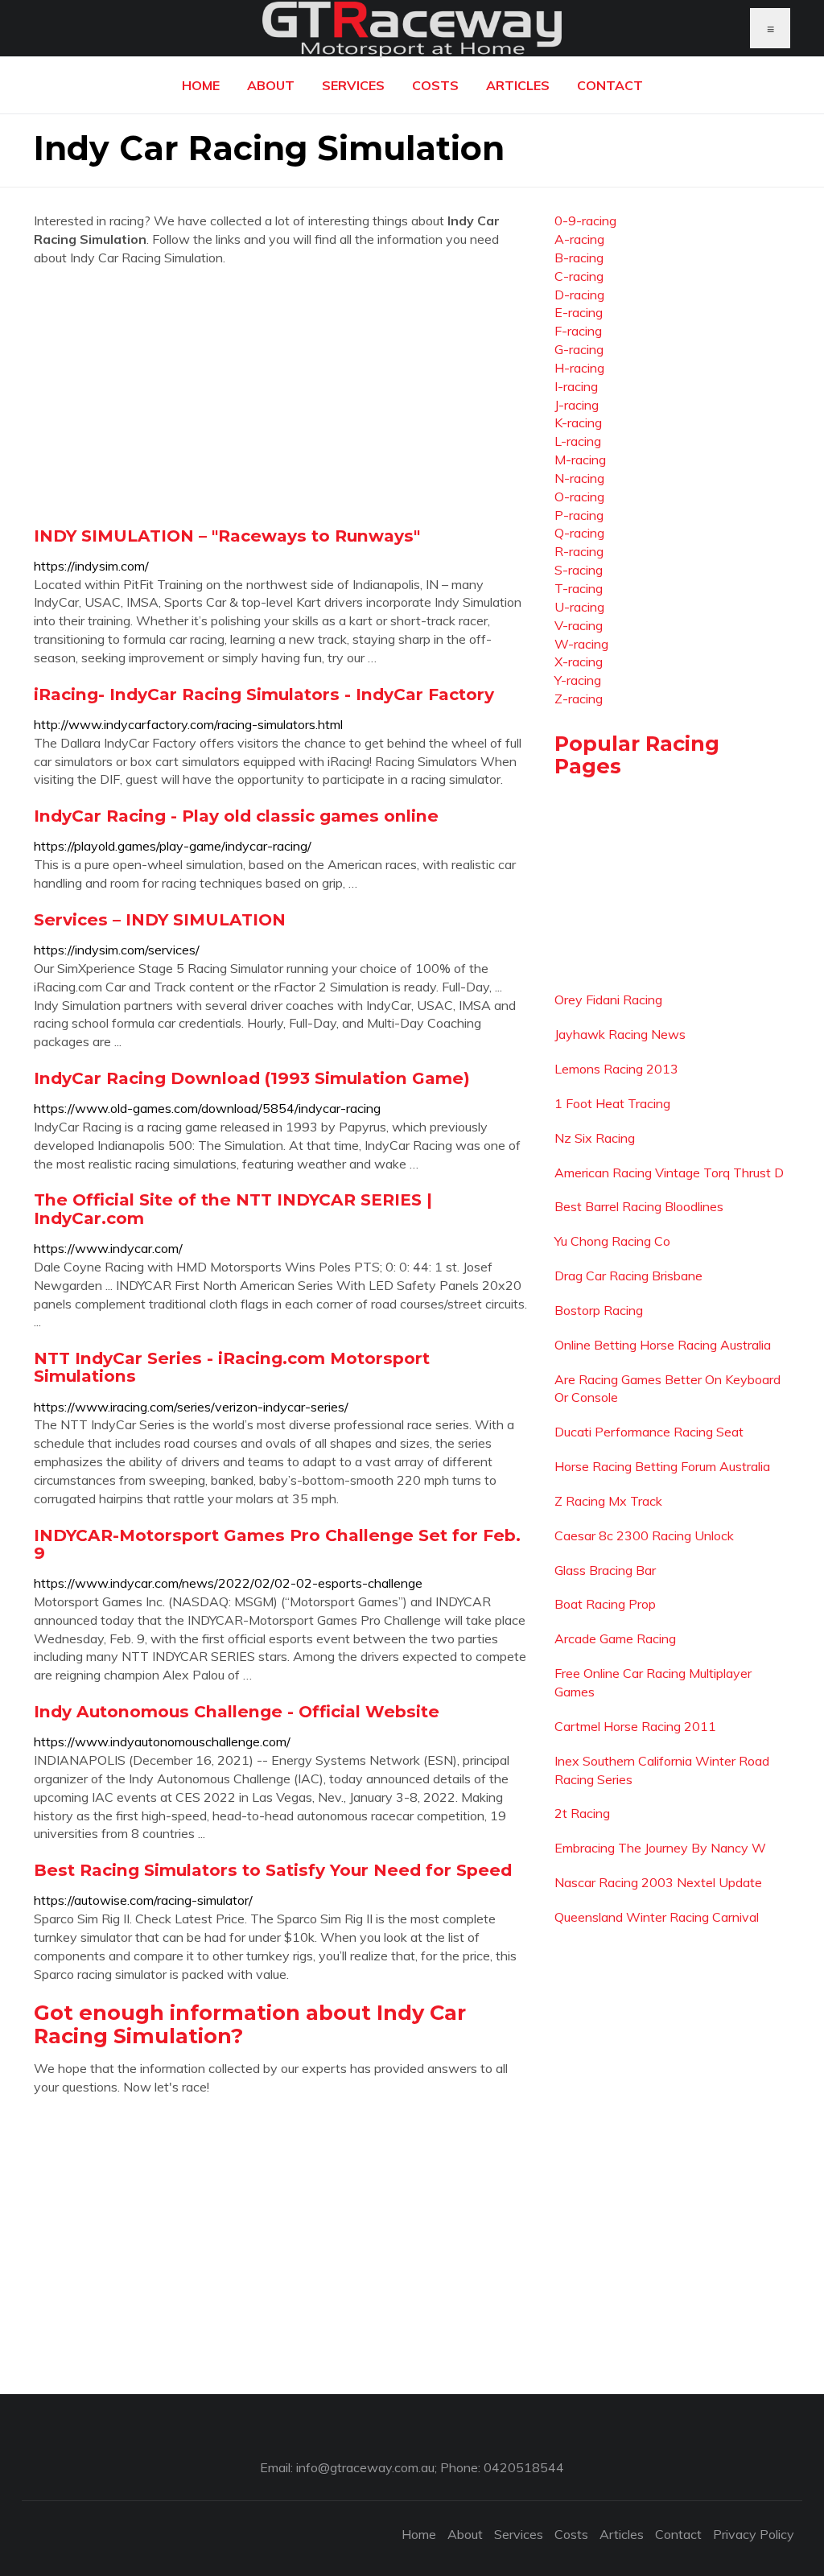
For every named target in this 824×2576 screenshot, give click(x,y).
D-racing (579, 295)
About (271, 85)
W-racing (581, 644)
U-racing (579, 607)
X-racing (579, 662)
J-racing (577, 405)
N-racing (579, 478)
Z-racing (579, 699)
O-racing (579, 497)
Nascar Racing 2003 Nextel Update (658, 1882)
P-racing (579, 515)
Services (353, 85)
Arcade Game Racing (615, 1638)
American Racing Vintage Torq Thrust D (669, 1173)
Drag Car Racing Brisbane (628, 1276)
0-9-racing (585, 221)
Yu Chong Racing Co (612, 1241)
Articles (518, 85)
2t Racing (582, 1813)
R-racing (579, 551)
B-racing (579, 258)
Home (201, 85)
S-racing (579, 570)
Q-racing (579, 533)
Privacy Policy (754, 2534)
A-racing (579, 239)
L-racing (578, 441)
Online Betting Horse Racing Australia (663, 1345)
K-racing (578, 422)
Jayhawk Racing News (620, 1034)
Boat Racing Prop (605, 1604)
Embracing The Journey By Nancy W (660, 1848)
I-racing (576, 386)
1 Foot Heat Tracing (612, 1103)
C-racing (579, 276)
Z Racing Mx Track (608, 1501)
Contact (610, 85)
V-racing (579, 625)
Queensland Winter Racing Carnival (657, 1917)
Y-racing (578, 680)
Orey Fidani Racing (608, 999)
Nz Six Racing (595, 1138)
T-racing (579, 588)
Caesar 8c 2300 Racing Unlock (644, 1535)
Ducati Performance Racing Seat (649, 1432)
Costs (435, 85)
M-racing (580, 460)
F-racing (578, 331)
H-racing (579, 368)
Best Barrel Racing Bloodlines (639, 1206)
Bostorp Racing (599, 1310)
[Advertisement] (282, 396)
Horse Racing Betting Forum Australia (662, 1466)
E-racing (579, 312)
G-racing (579, 349)
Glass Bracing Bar (605, 1570)
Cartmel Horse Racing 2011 (635, 1726)
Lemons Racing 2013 (616, 1069)
